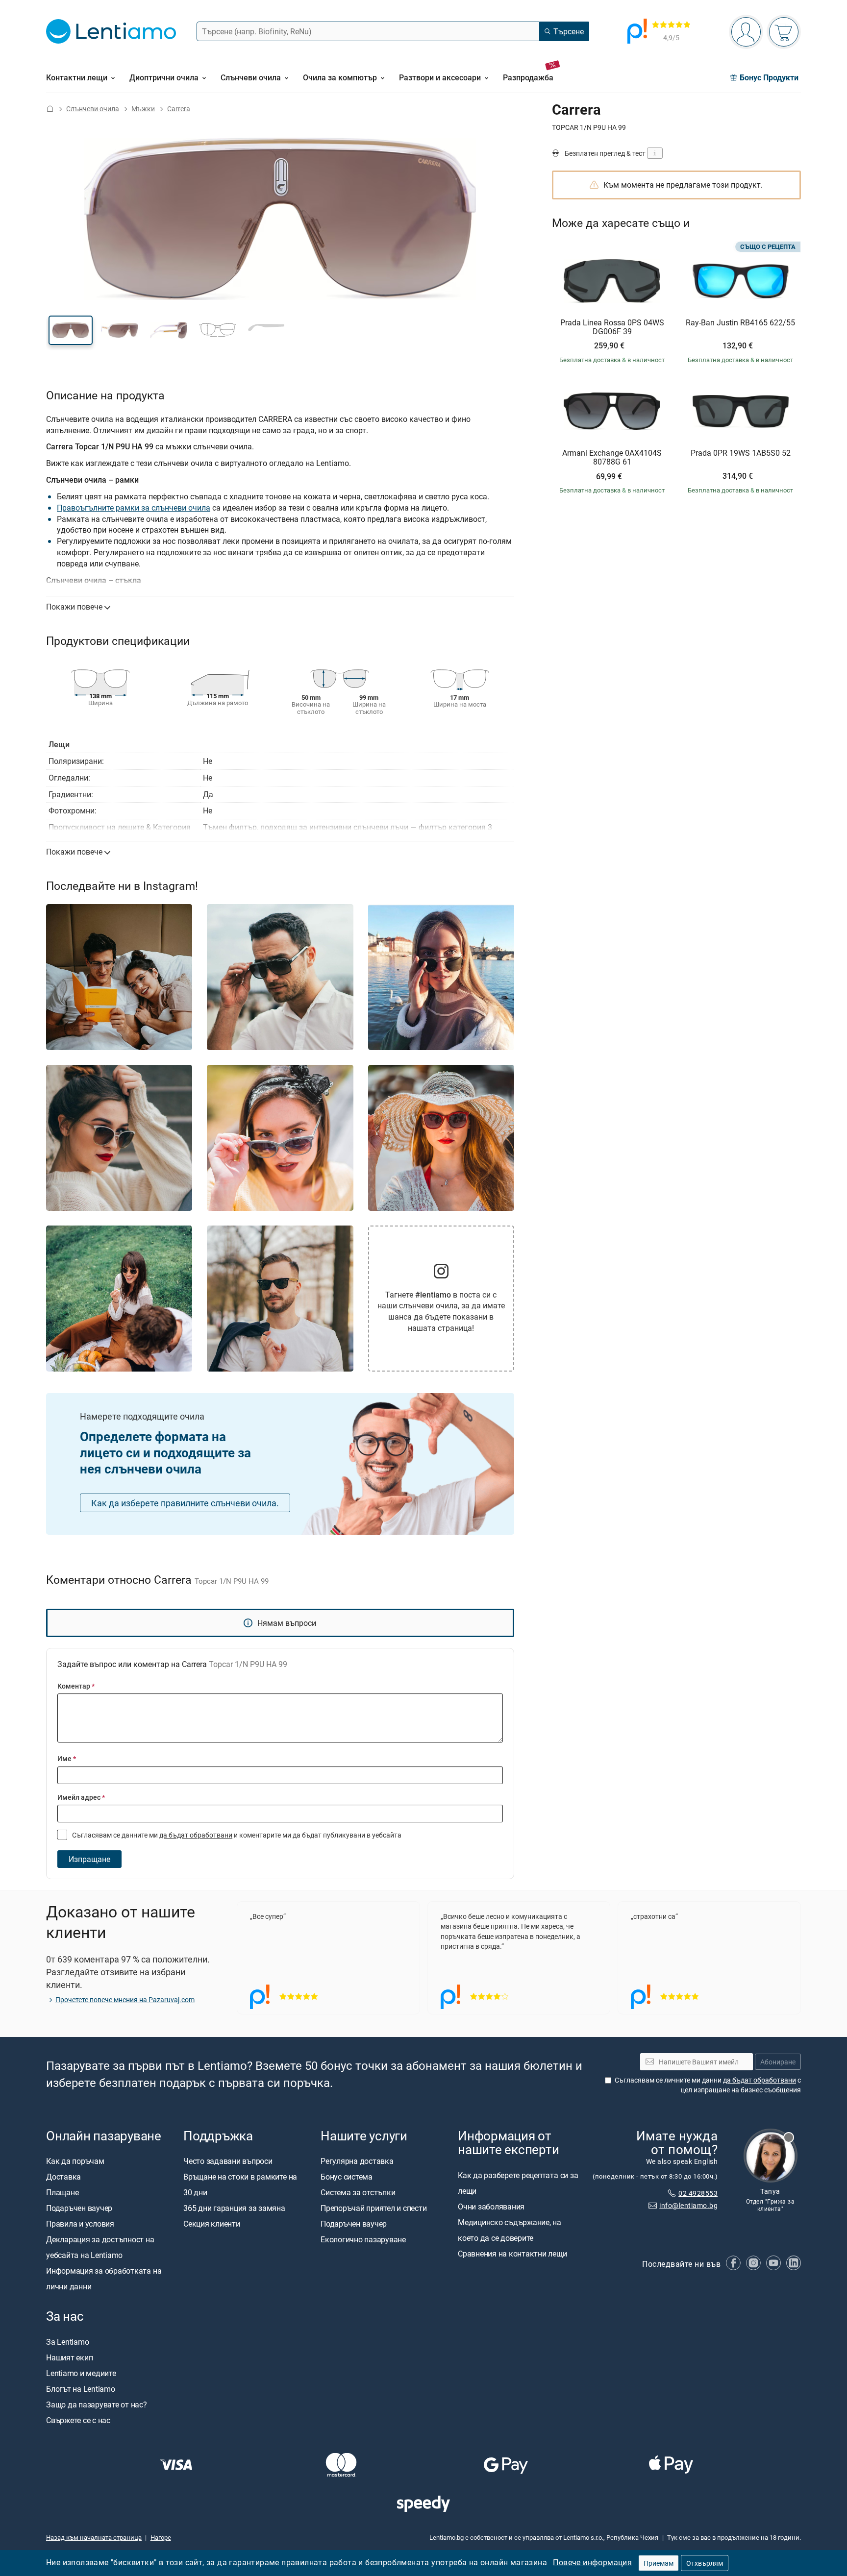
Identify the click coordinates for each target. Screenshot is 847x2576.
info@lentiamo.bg (688, 2205)
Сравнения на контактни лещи (512, 2254)
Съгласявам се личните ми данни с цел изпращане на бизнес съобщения (708, 2085)
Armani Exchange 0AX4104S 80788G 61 (612, 457)
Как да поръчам (75, 2161)
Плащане (62, 2192)
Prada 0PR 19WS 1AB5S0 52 (741, 453)
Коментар (76, 1686)
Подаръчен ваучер (79, 2208)
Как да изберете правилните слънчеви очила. (185, 1503)
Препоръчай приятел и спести (374, 2208)
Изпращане (89, 1859)
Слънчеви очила (93, 109)
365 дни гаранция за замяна (234, 2208)
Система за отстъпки (358, 2192)
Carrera (179, 109)
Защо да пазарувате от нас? (97, 2404)
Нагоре (161, 2537)
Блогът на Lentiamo (81, 2389)
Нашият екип (69, 2357)
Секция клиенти (212, 2224)
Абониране (778, 2062)
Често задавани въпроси (228, 2161)
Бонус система (347, 2177)
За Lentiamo (67, 2342)
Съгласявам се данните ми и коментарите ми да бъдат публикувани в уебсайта (236, 1835)
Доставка (63, 2177)
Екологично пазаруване (363, 2239)
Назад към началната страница (94, 2537)
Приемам (659, 2563)
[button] (71, 330)
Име (67, 1758)
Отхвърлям (705, 2563)
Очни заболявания (491, 2207)
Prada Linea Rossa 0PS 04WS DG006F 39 (612, 327)
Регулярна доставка (357, 2161)
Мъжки (143, 109)
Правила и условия (80, 2224)
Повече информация (592, 2562)
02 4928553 (698, 2193)
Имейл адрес (81, 1797)
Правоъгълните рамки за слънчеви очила (134, 508)
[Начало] (50, 109)
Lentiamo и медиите (81, 2373)
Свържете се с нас (78, 2420)
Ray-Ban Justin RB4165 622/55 (740, 323)
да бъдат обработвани (196, 1835)
